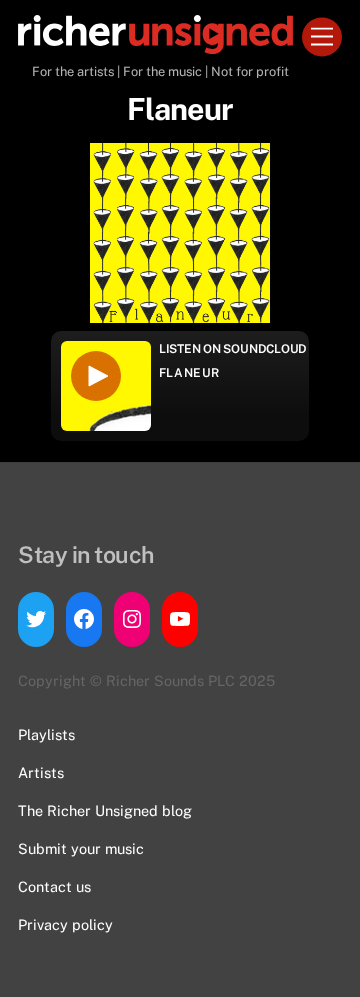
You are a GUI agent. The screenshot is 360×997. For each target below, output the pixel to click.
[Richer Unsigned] (155, 45)
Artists (41, 772)
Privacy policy (65, 924)
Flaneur (189, 373)
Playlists (46, 734)
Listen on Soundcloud (233, 349)
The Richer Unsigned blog (105, 810)
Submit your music (81, 848)
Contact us (54, 886)
